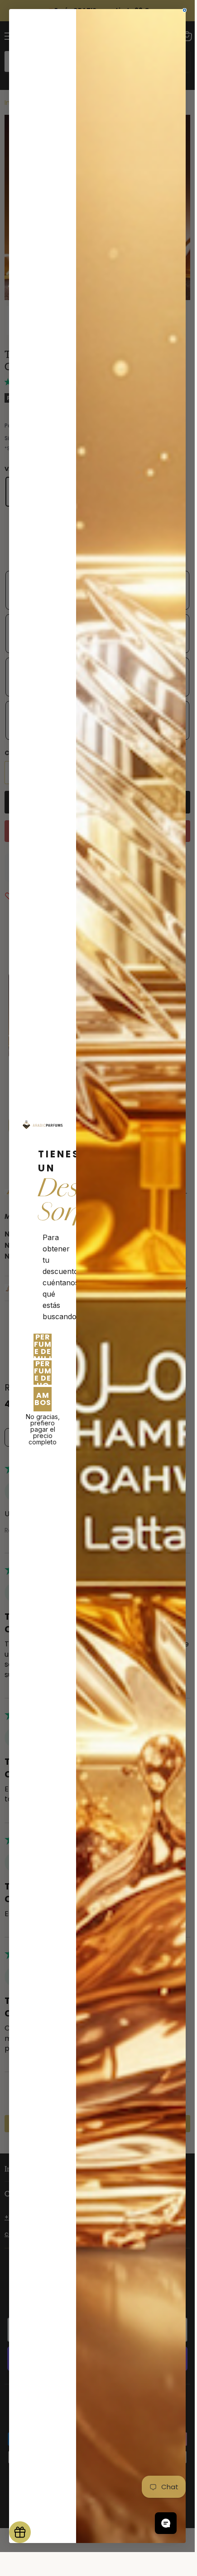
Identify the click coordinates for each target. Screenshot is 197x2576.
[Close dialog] (185, 10)
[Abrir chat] (166, 2523)
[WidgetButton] (20, 2532)
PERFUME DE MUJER (43, 1346)
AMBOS (43, 1399)
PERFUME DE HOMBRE (43, 1373)
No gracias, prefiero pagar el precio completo (43, 1425)
